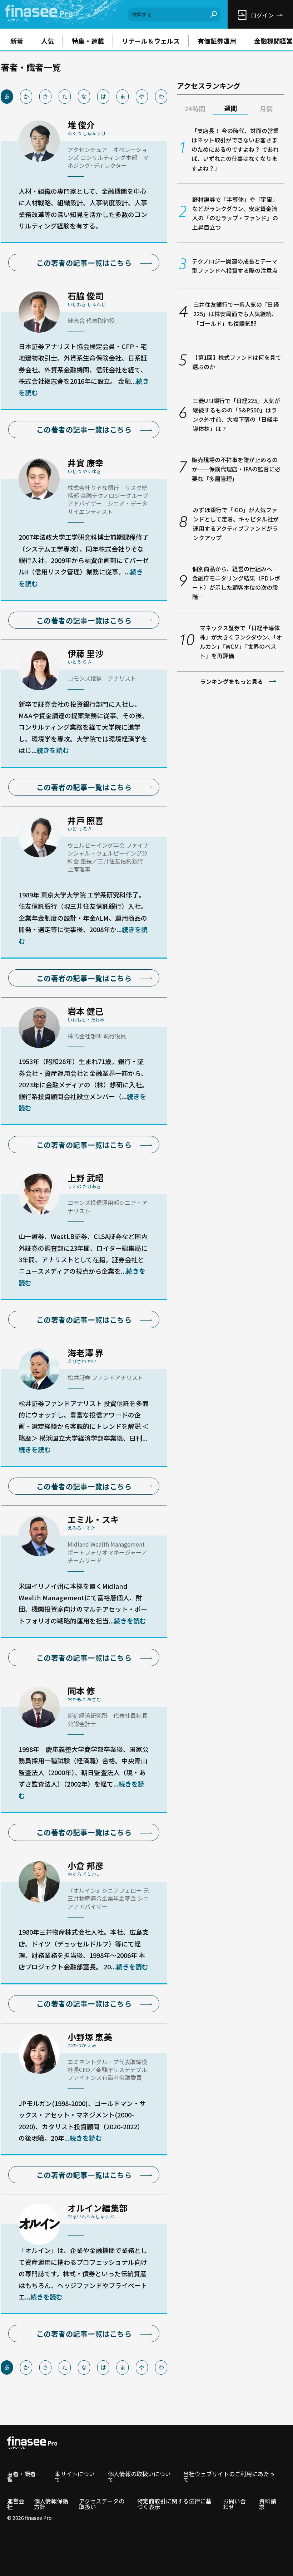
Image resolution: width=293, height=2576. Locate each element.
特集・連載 (88, 41)
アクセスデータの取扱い (102, 2504)
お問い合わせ (234, 2504)
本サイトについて (75, 2477)
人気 (48, 41)
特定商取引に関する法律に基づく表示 (174, 2504)
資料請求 (268, 2504)
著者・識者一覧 (24, 2477)
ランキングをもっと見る (232, 681)
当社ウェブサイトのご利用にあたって (229, 2477)
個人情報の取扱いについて (139, 2477)
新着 (17, 41)
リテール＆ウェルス (151, 41)
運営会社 (16, 2504)
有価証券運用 (217, 41)
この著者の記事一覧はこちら (84, 263)
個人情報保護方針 (51, 2504)
